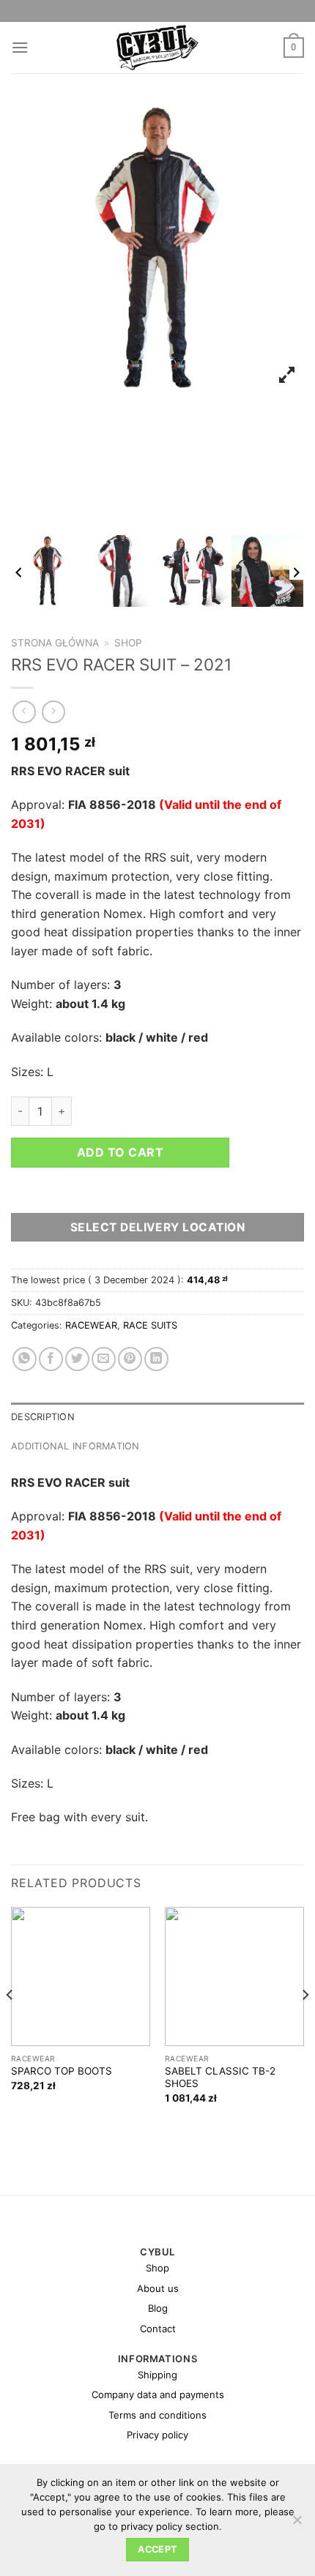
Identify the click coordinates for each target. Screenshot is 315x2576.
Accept (157, 2549)
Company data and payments (158, 2394)
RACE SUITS (150, 1325)
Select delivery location (157, 1227)
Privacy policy (157, 2435)
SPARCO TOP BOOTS (62, 2071)
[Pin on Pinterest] (130, 1359)
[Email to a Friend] (104, 1359)
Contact (158, 2329)
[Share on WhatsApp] (25, 1359)
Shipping (157, 2375)
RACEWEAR (91, 1325)
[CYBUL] (158, 48)
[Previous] (10, 2024)
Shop (128, 643)
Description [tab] (43, 1417)
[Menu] (20, 47)
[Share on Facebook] (51, 1359)
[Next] (305, 2024)
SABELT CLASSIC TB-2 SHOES (220, 2077)
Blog (158, 2308)
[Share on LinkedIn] (156, 1359)
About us (158, 2288)
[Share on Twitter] (77, 1359)
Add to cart (120, 1152)
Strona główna (55, 643)
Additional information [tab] (75, 1446)
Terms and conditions (157, 2415)
